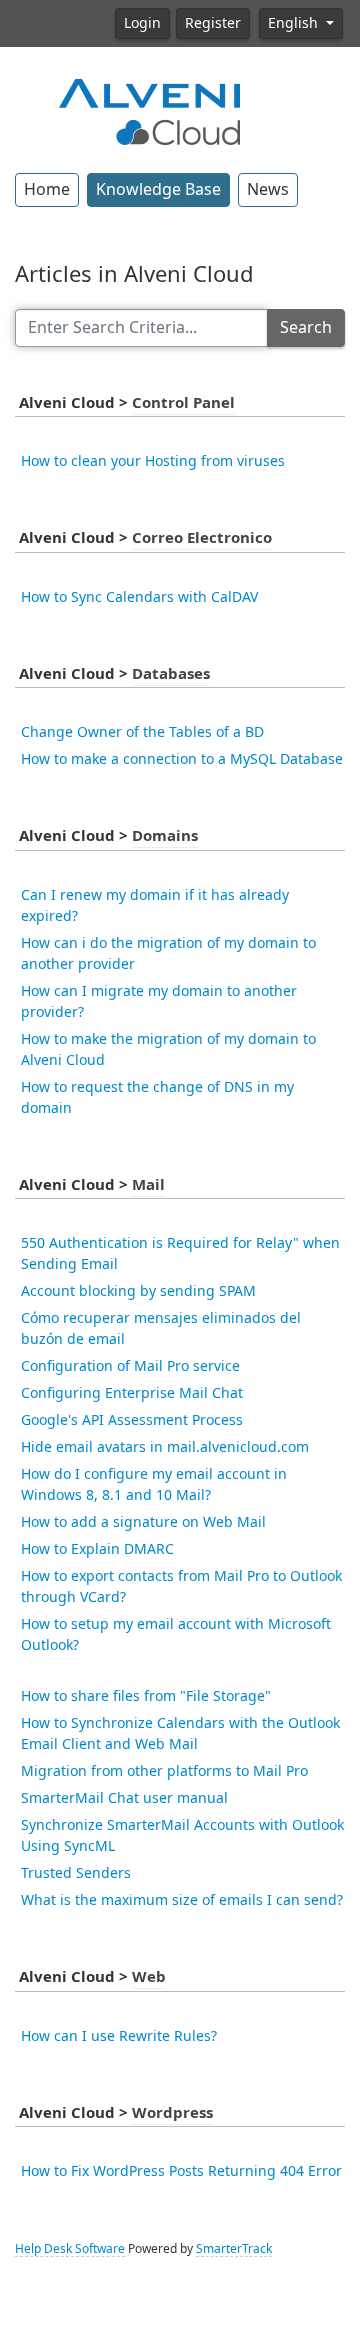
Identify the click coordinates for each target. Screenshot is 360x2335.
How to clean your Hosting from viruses (153, 461)
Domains (165, 836)
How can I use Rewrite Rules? (119, 2036)
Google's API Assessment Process (132, 1420)
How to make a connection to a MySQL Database (182, 759)
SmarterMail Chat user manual (124, 1798)
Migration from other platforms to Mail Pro (164, 1771)
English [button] (295, 23)
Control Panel (183, 403)
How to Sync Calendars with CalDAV (139, 597)
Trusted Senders (76, 1873)
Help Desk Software (70, 2249)
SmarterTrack (234, 2249)
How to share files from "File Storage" (146, 1696)
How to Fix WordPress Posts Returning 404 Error (181, 2171)
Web (149, 1977)
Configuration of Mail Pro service (130, 1366)
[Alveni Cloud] (150, 110)
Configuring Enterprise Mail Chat (132, 1393)
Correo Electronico (202, 538)
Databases (171, 674)
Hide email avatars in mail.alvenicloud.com (165, 1447)
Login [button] (142, 23)
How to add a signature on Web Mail (143, 1522)
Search (306, 327)
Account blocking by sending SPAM (138, 1291)
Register (213, 23)
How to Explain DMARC (97, 1549)
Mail (148, 1185)
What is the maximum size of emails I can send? (182, 1900)
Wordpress (172, 2113)
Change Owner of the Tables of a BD (142, 732)
